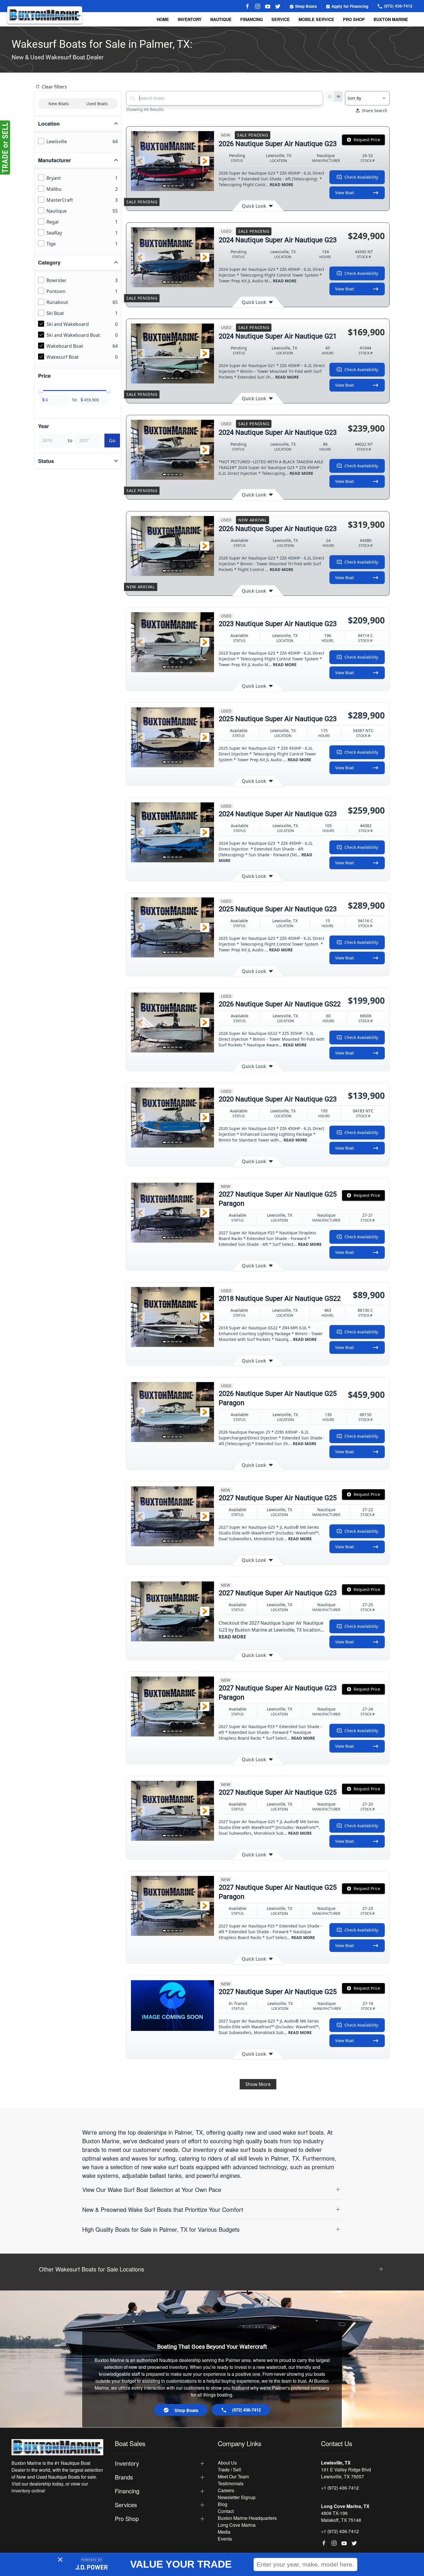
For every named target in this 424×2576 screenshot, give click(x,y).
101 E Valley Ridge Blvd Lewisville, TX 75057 (346, 2473)
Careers (226, 2490)
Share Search (375, 110)
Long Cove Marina (237, 2525)
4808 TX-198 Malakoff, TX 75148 (341, 2517)
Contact (226, 2511)
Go (112, 441)
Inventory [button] (190, 19)
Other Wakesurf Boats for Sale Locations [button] (92, 2269)
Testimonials (231, 2483)
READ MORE (282, 185)
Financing (252, 19)
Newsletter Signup (237, 2497)
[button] (140, 161)
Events (225, 2539)
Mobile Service (316, 19)
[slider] (41, 390)
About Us (227, 2463)
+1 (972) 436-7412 (340, 2488)
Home (163, 19)
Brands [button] (124, 2477)
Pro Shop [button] (354, 19)
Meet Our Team (233, 2476)
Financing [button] (127, 2491)
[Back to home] (45, 15)
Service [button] (281, 19)
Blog (223, 2504)
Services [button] (126, 2505)
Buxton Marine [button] (391, 19)
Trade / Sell (229, 2470)
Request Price (367, 140)
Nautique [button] (221, 19)
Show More (258, 2084)
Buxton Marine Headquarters (247, 2518)
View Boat (345, 193)
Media (224, 2532)
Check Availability (361, 177)
